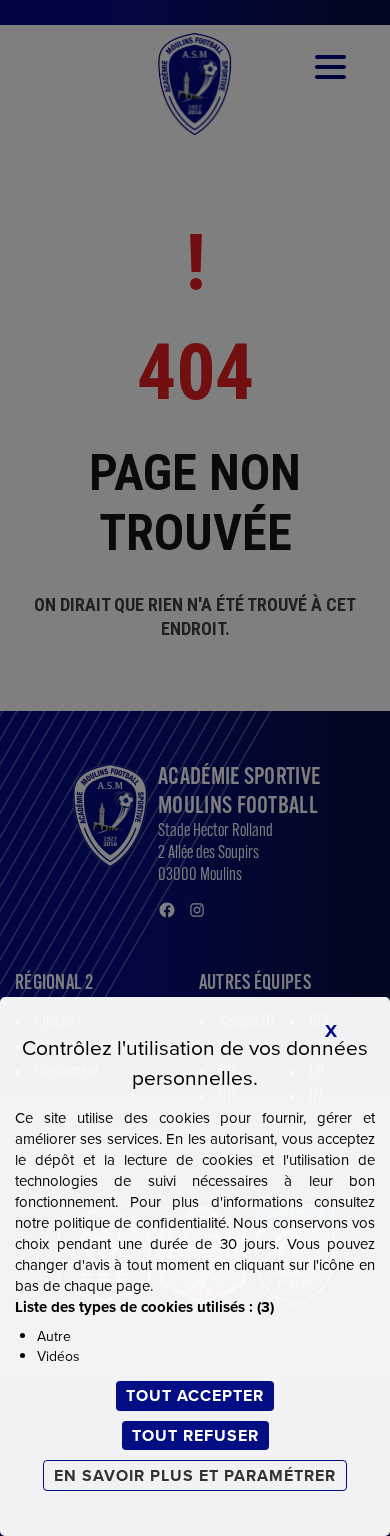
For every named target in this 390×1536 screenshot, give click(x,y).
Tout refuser (195, 1435)
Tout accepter (195, 1395)
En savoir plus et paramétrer (195, 1475)
